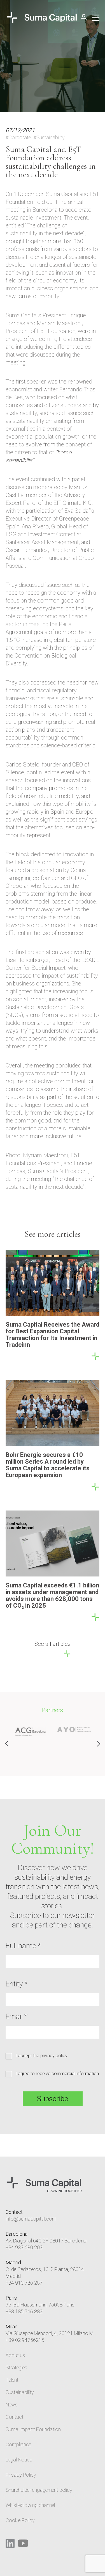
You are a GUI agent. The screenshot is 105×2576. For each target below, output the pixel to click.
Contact (15, 2417)
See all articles (53, 1644)
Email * (17, 2016)
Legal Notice (19, 2460)
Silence (15, 772)
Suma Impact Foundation (33, 2429)
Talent (12, 2380)
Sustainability (20, 2392)
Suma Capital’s (23, 315)
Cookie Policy (20, 2520)
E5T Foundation (56, 331)
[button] (98, 1744)
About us (15, 2355)
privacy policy (54, 2056)
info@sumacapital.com (31, 2219)
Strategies (16, 2368)
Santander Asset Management (42, 542)
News (12, 2405)
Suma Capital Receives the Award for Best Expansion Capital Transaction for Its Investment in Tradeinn (53, 1335)
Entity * (17, 1984)
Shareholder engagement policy (39, 2490)
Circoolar (17, 886)
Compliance (18, 2444)
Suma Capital (62, 194)
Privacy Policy (21, 2475)
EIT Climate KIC (73, 503)
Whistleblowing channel (30, 2505)
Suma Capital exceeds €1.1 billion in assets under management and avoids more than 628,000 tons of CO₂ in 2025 (52, 1595)
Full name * (23, 1946)
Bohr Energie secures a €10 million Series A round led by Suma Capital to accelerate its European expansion (48, 1465)
